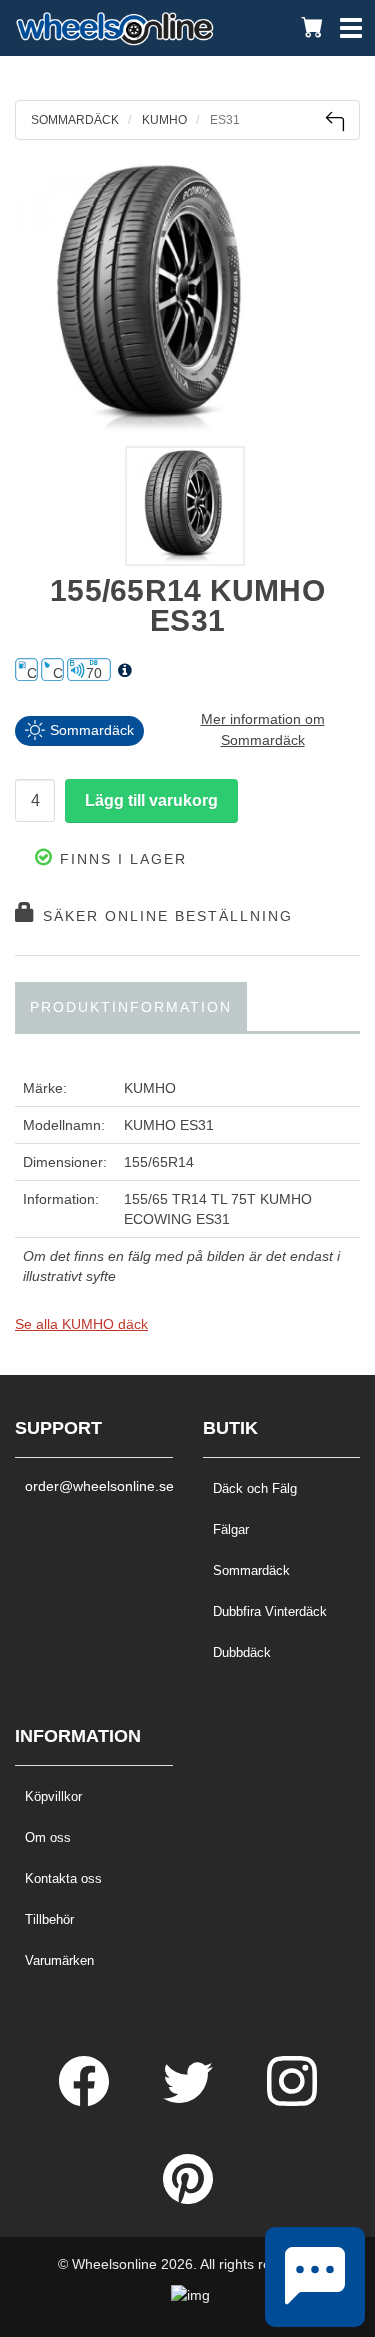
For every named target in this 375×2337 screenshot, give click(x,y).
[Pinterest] (188, 2199)
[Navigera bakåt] (334, 121)
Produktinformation (131, 1007)
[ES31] (187, 298)
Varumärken (59, 1960)
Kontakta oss (63, 1878)
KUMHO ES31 (169, 1125)
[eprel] (125, 671)
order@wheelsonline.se (94, 1486)
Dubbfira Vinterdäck (270, 1611)
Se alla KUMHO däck (81, 1324)
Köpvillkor (53, 1796)
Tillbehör (49, 1919)
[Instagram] (292, 2101)
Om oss (48, 1837)
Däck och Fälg (255, 1488)
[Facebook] (86, 2101)
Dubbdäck (242, 1652)
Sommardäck (251, 1570)
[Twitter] (190, 2101)
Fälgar (231, 1529)
